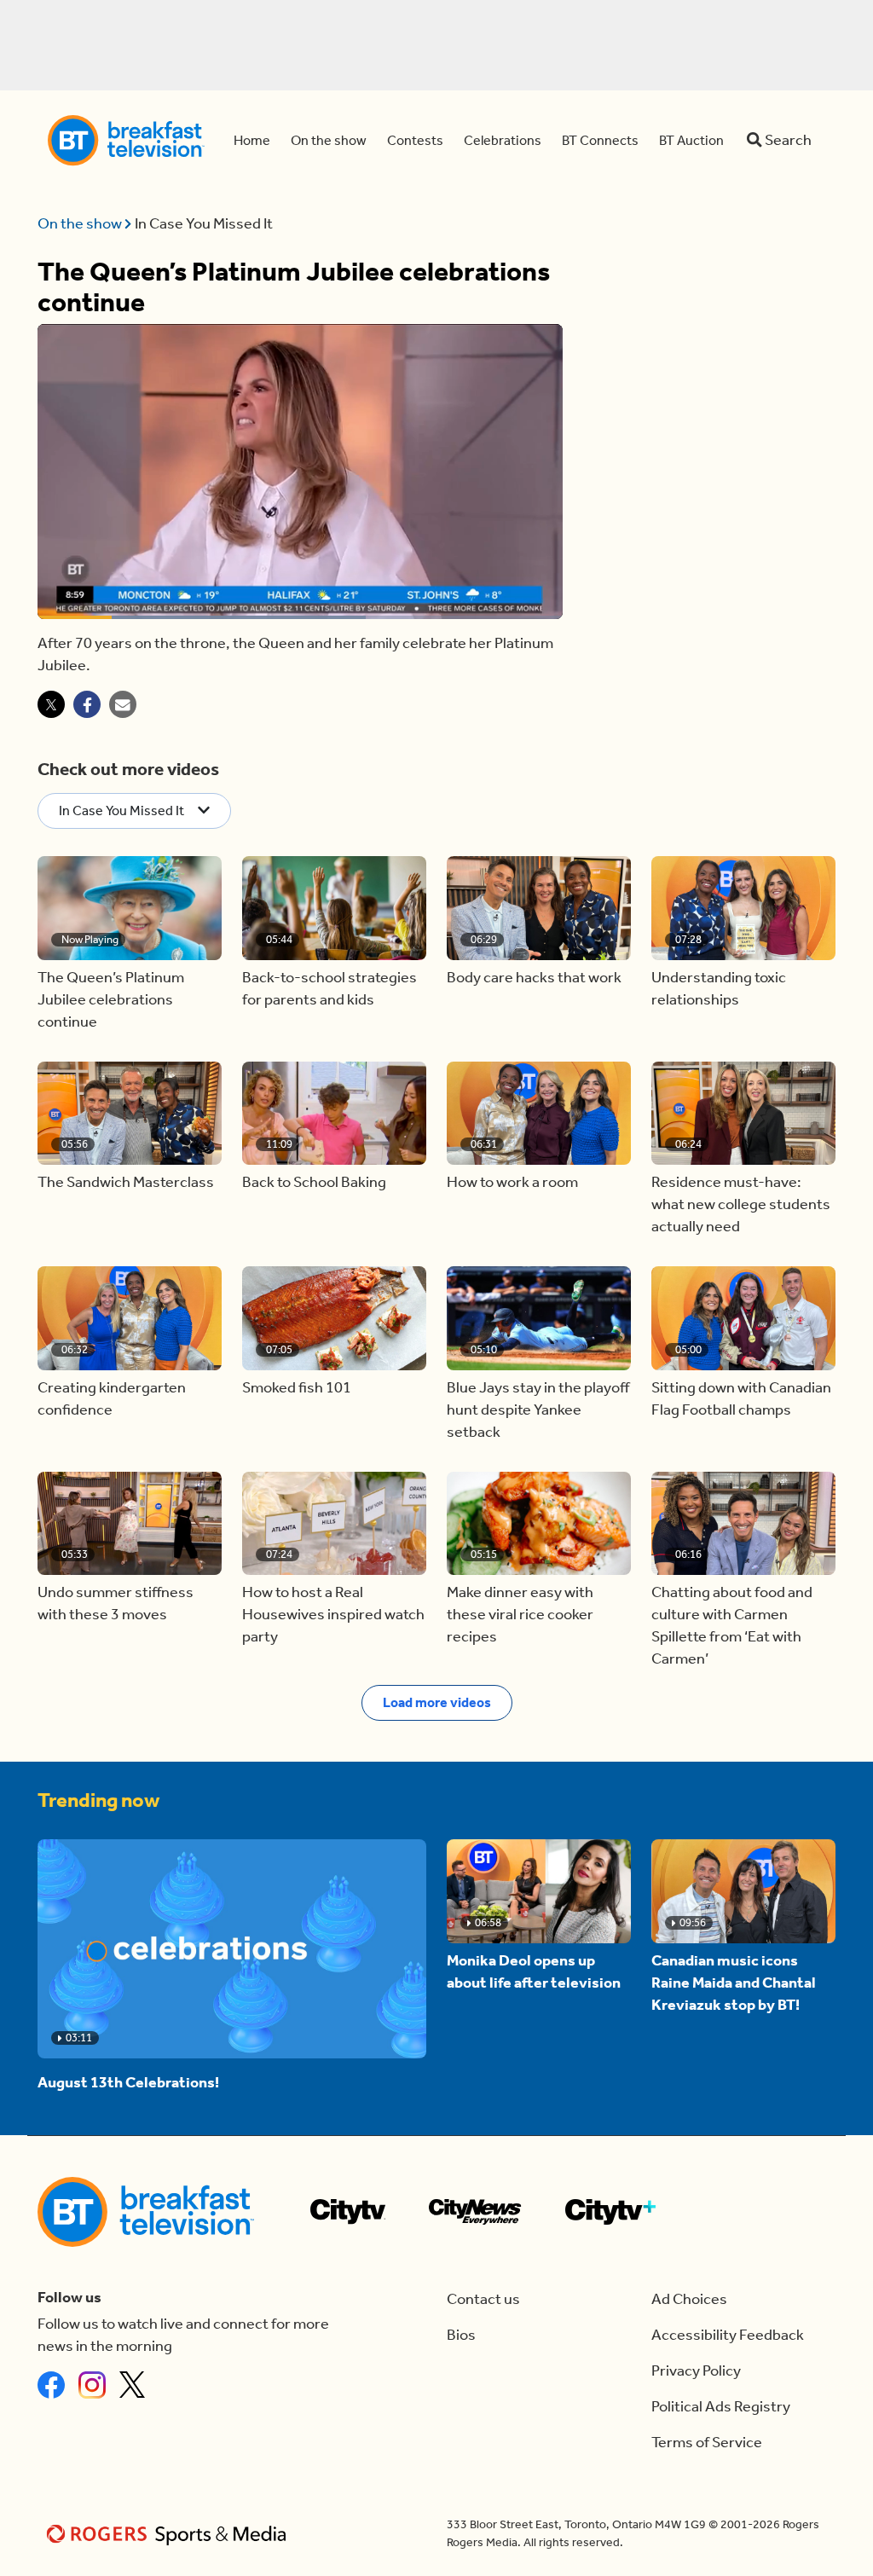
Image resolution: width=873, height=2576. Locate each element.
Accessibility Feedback (728, 2335)
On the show (81, 224)
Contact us (483, 2299)
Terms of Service (707, 2443)
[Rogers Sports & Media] (169, 2534)
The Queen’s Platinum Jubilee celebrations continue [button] (111, 1000)
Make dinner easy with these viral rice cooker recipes (520, 1615)
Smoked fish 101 (297, 1388)
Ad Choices (689, 2299)
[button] (130, 908)
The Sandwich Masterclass (126, 1182)
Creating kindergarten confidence (112, 1399)
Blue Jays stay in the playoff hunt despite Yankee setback (538, 1410)
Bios (461, 2335)
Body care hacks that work (534, 978)
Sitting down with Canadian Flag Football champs (741, 1399)
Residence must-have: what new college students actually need (741, 1204)
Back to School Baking (314, 1182)
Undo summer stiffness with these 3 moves (116, 1603)
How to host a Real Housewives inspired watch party (333, 1615)
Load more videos (437, 1702)
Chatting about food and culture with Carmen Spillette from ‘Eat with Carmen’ (732, 1626)
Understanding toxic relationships (719, 989)
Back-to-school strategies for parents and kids (330, 989)
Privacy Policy (696, 2371)
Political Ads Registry (721, 2407)
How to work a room (512, 1182)
